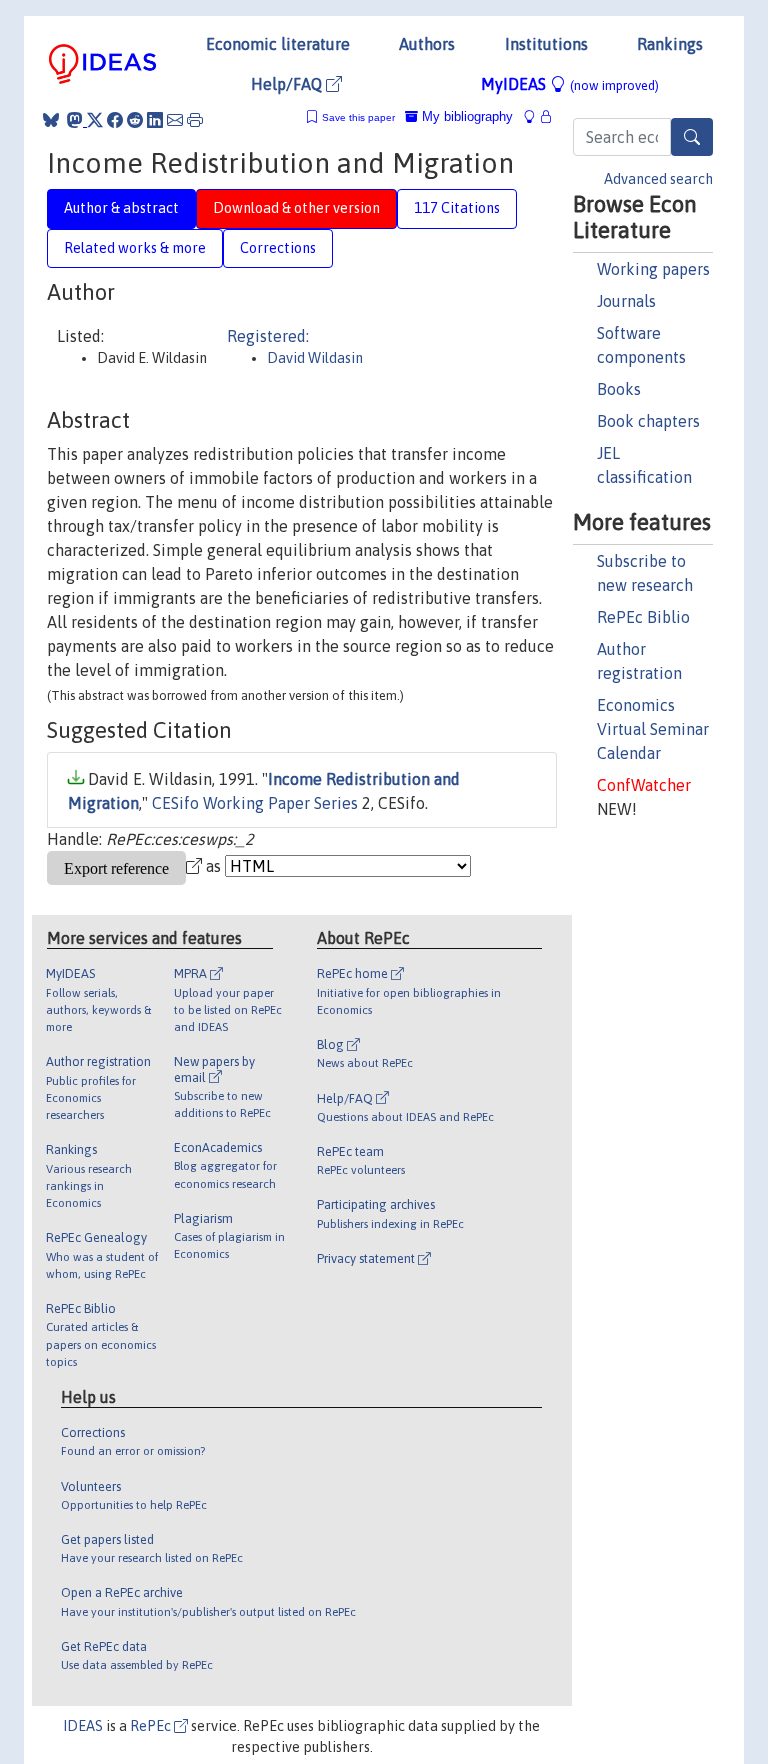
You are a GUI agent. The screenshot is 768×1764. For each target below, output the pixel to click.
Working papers (653, 269)
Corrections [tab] (278, 248)
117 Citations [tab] (457, 208)
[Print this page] (195, 120)
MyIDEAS (570, 84)
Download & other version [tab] (296, 208)
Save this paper (358, 117)
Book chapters (648, 421)
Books (619, 389)
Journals (626, 301)
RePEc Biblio (643, 617)
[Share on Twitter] (95, 120)
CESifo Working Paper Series (255, 803)
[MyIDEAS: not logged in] (535, 116)
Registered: (268, 336)
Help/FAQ (288, 84)
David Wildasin (315, 358)
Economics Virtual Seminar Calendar (653, 729)
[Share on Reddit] (135, 120)
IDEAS (83, 1726)
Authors (427, 44)
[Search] (692, 137)
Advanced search (658, 179)
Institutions (546, 44)
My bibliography (465, 116)
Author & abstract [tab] (121, 208)
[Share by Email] (175, 120)
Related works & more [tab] (135, 248)
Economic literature (278, 44)
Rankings (670, 44)
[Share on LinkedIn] (155, 120)
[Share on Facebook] (115, 120)
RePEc (152, 1726)
